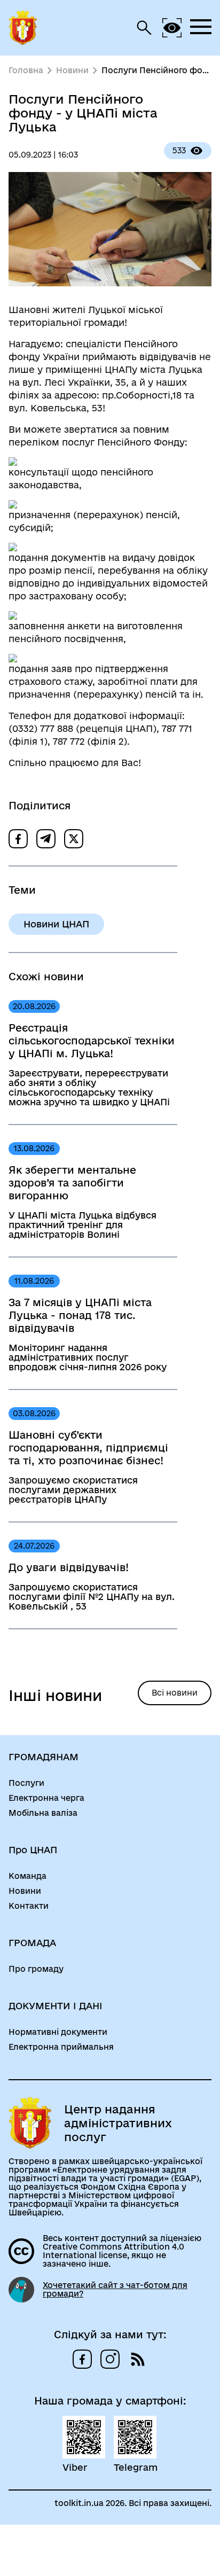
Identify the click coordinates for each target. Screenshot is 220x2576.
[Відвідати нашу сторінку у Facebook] (82, 2359)
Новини (72, 71)
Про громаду (36, 1969)
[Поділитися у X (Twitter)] (74, 839)
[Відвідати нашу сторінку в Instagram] (110, 2359)
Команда (27, 1876)
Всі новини (175, 1693)
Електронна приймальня (61, 2047)
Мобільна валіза (43, 1813)
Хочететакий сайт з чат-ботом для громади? (115, 2290)
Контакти (29, 1906)
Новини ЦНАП (56, 924)
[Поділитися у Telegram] (46, 839)
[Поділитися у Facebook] (18, 839)
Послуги (26, 1783)
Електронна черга (46, 1798)
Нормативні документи (58, 2032)
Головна (26, 71)
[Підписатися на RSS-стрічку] (138, 2359)
